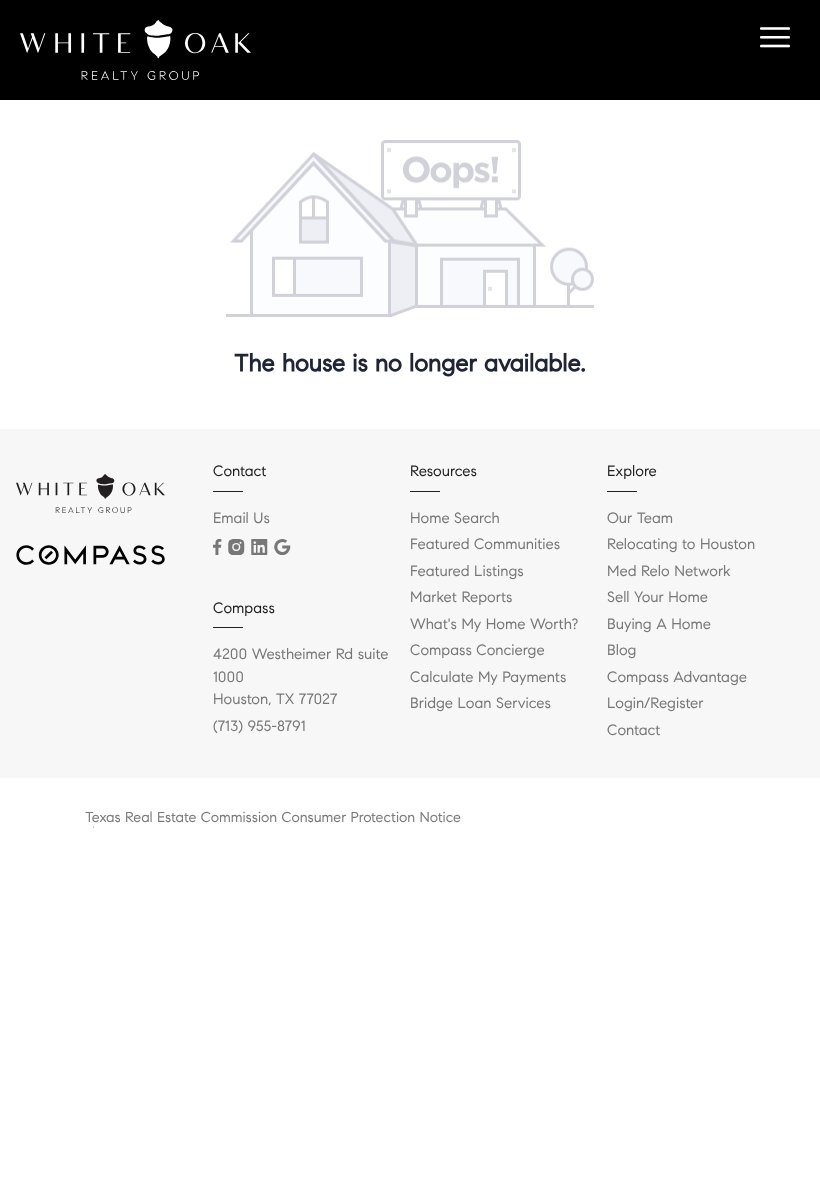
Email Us (241, 519)
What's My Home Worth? (494, 625)
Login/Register (655, 704)
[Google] (282, 547)
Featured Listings (467, 572)
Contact (633, 731)
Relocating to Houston (681, 545)
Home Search (455, 519)
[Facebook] (217, 547)
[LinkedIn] (259, 547)
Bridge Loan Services (480, 704)
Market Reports (461, 598)
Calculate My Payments (488, 678)
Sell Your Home (657, 598)
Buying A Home (659, 625)
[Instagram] (236, 547)
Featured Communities (485, 545)
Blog (621, 651)
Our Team (640, 519)
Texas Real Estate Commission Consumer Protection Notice (273, 817)
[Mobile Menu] (772, 40)
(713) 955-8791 (259, 727)
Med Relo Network (669, 572)
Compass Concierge (477, 651)
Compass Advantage (677, 678)
